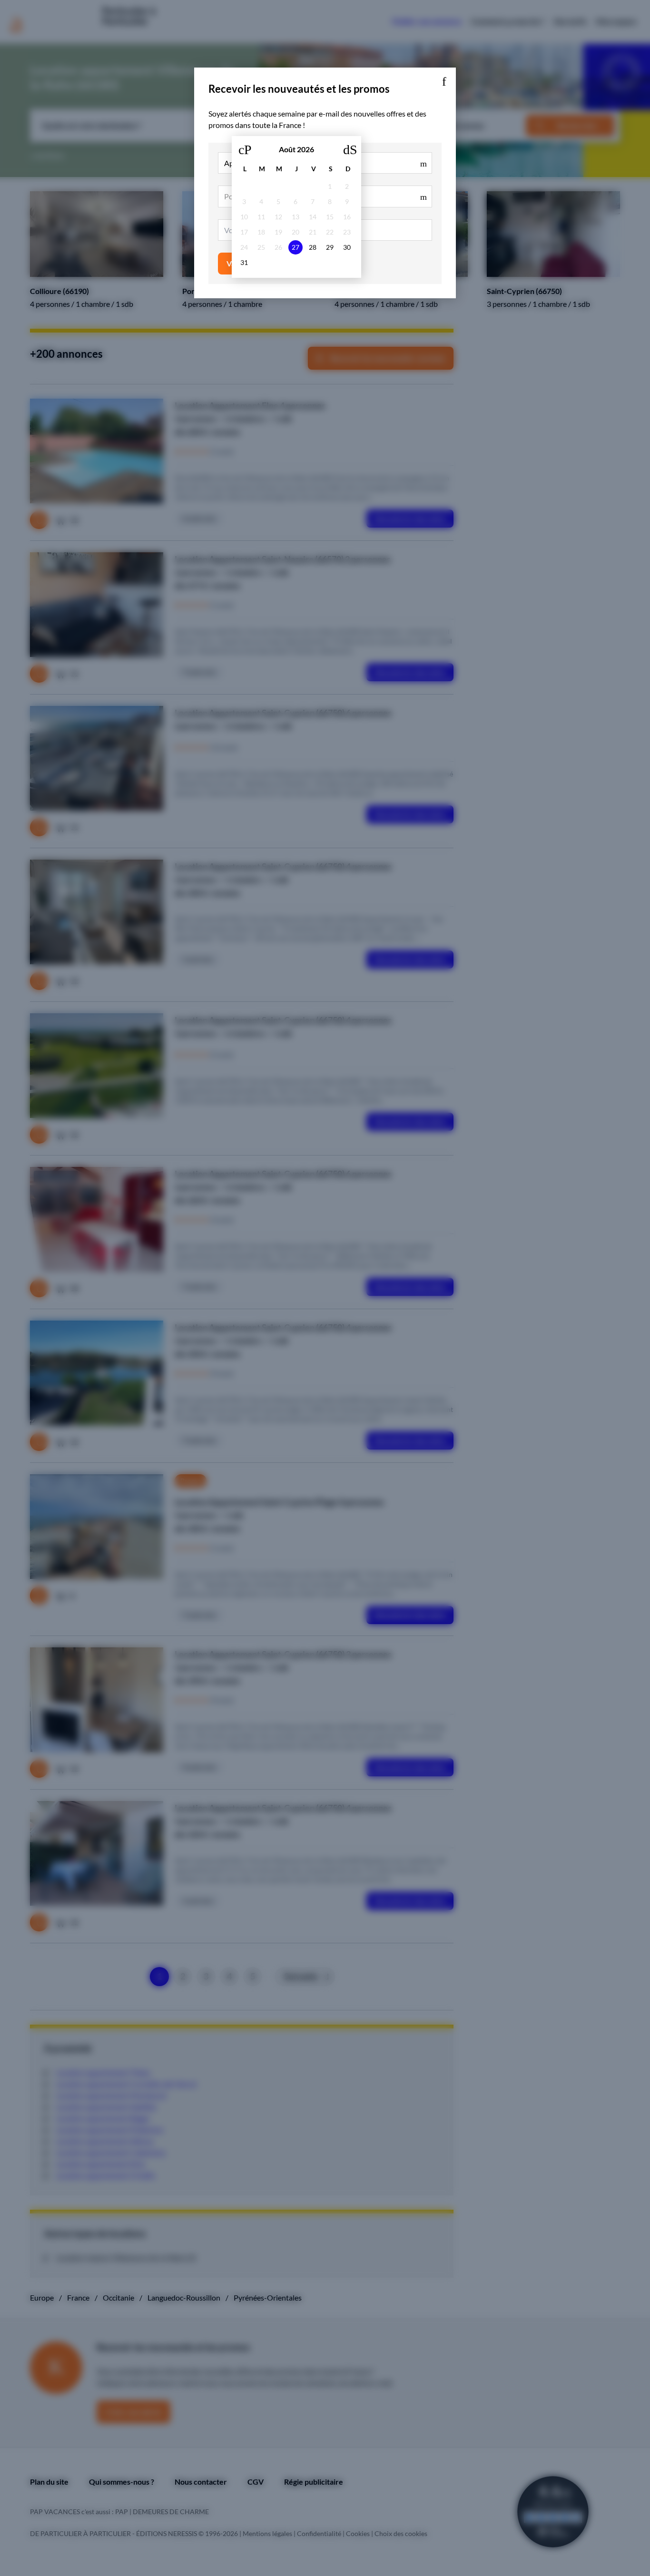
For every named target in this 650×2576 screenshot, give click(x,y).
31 (244, 262)
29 (330, 247)
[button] (444, 79)
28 (313, 247)
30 (347, 247)
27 (295, 247)
